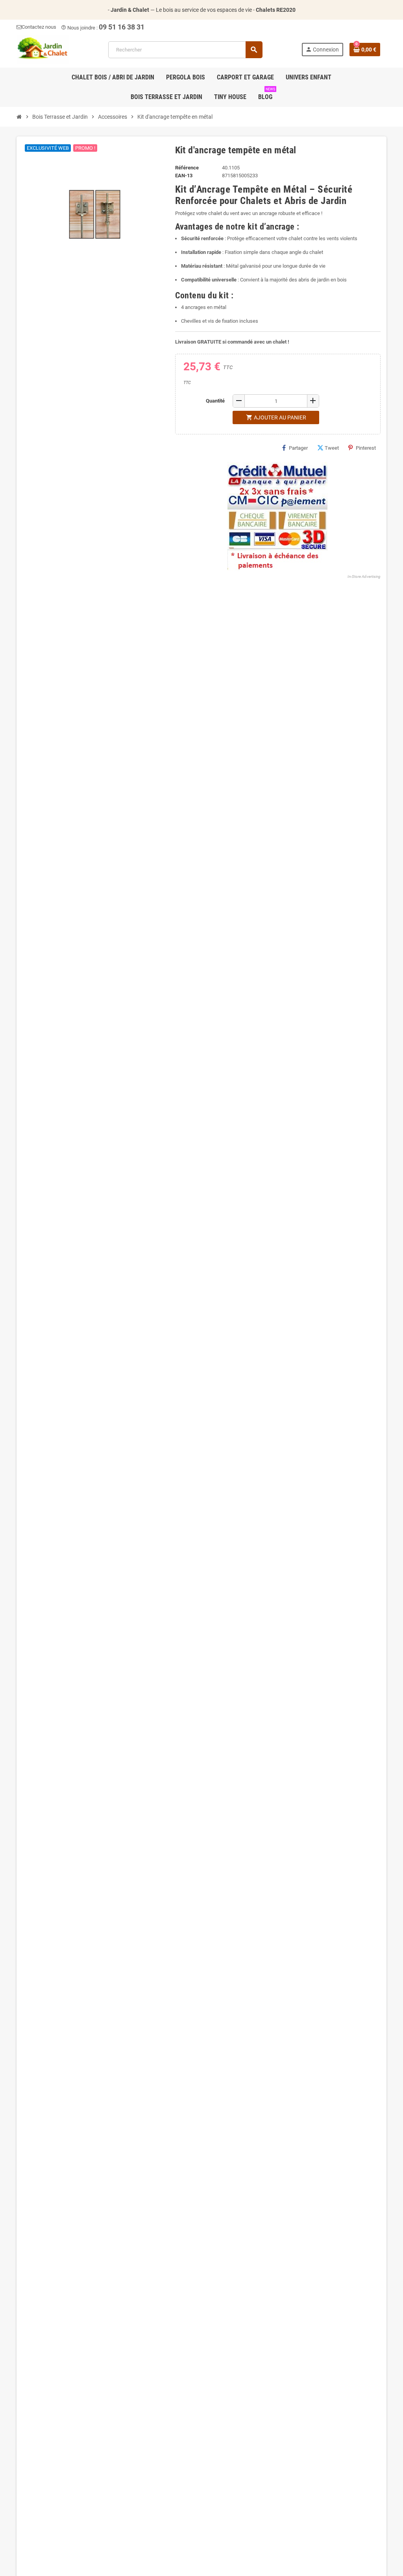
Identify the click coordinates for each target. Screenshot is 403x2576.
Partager (298, 448)
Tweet (332, 448)
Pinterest (366, 448)
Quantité (215, 401)
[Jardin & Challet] (43, 49)
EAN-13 (184, 176)
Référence (187, 168)
